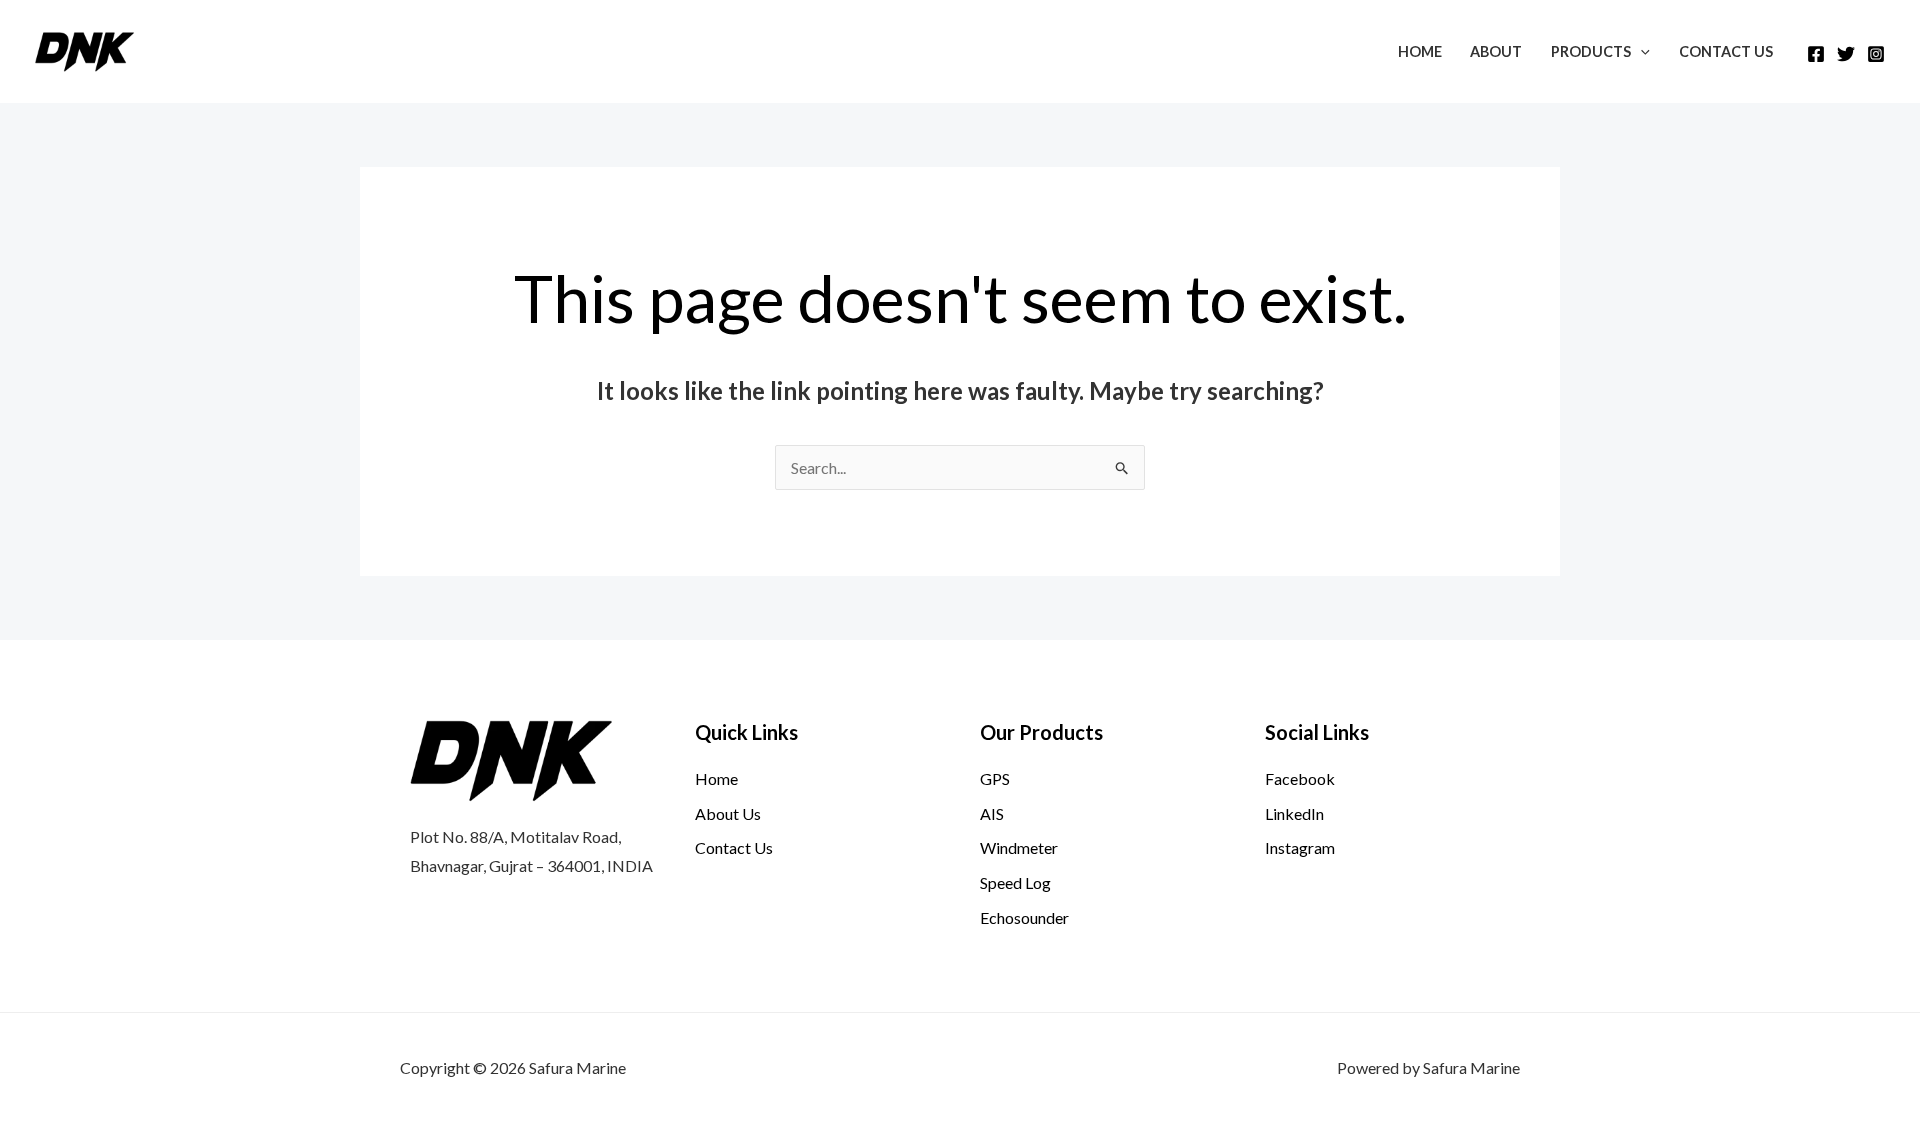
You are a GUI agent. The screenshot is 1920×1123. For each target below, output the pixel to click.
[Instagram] (1876, 54)
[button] (1640, 51)
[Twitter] (1846, 54)
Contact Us (1726, 51)
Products (1591, 51)
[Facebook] (1816, 54)
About (1496, 51)
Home (1420, 51)
